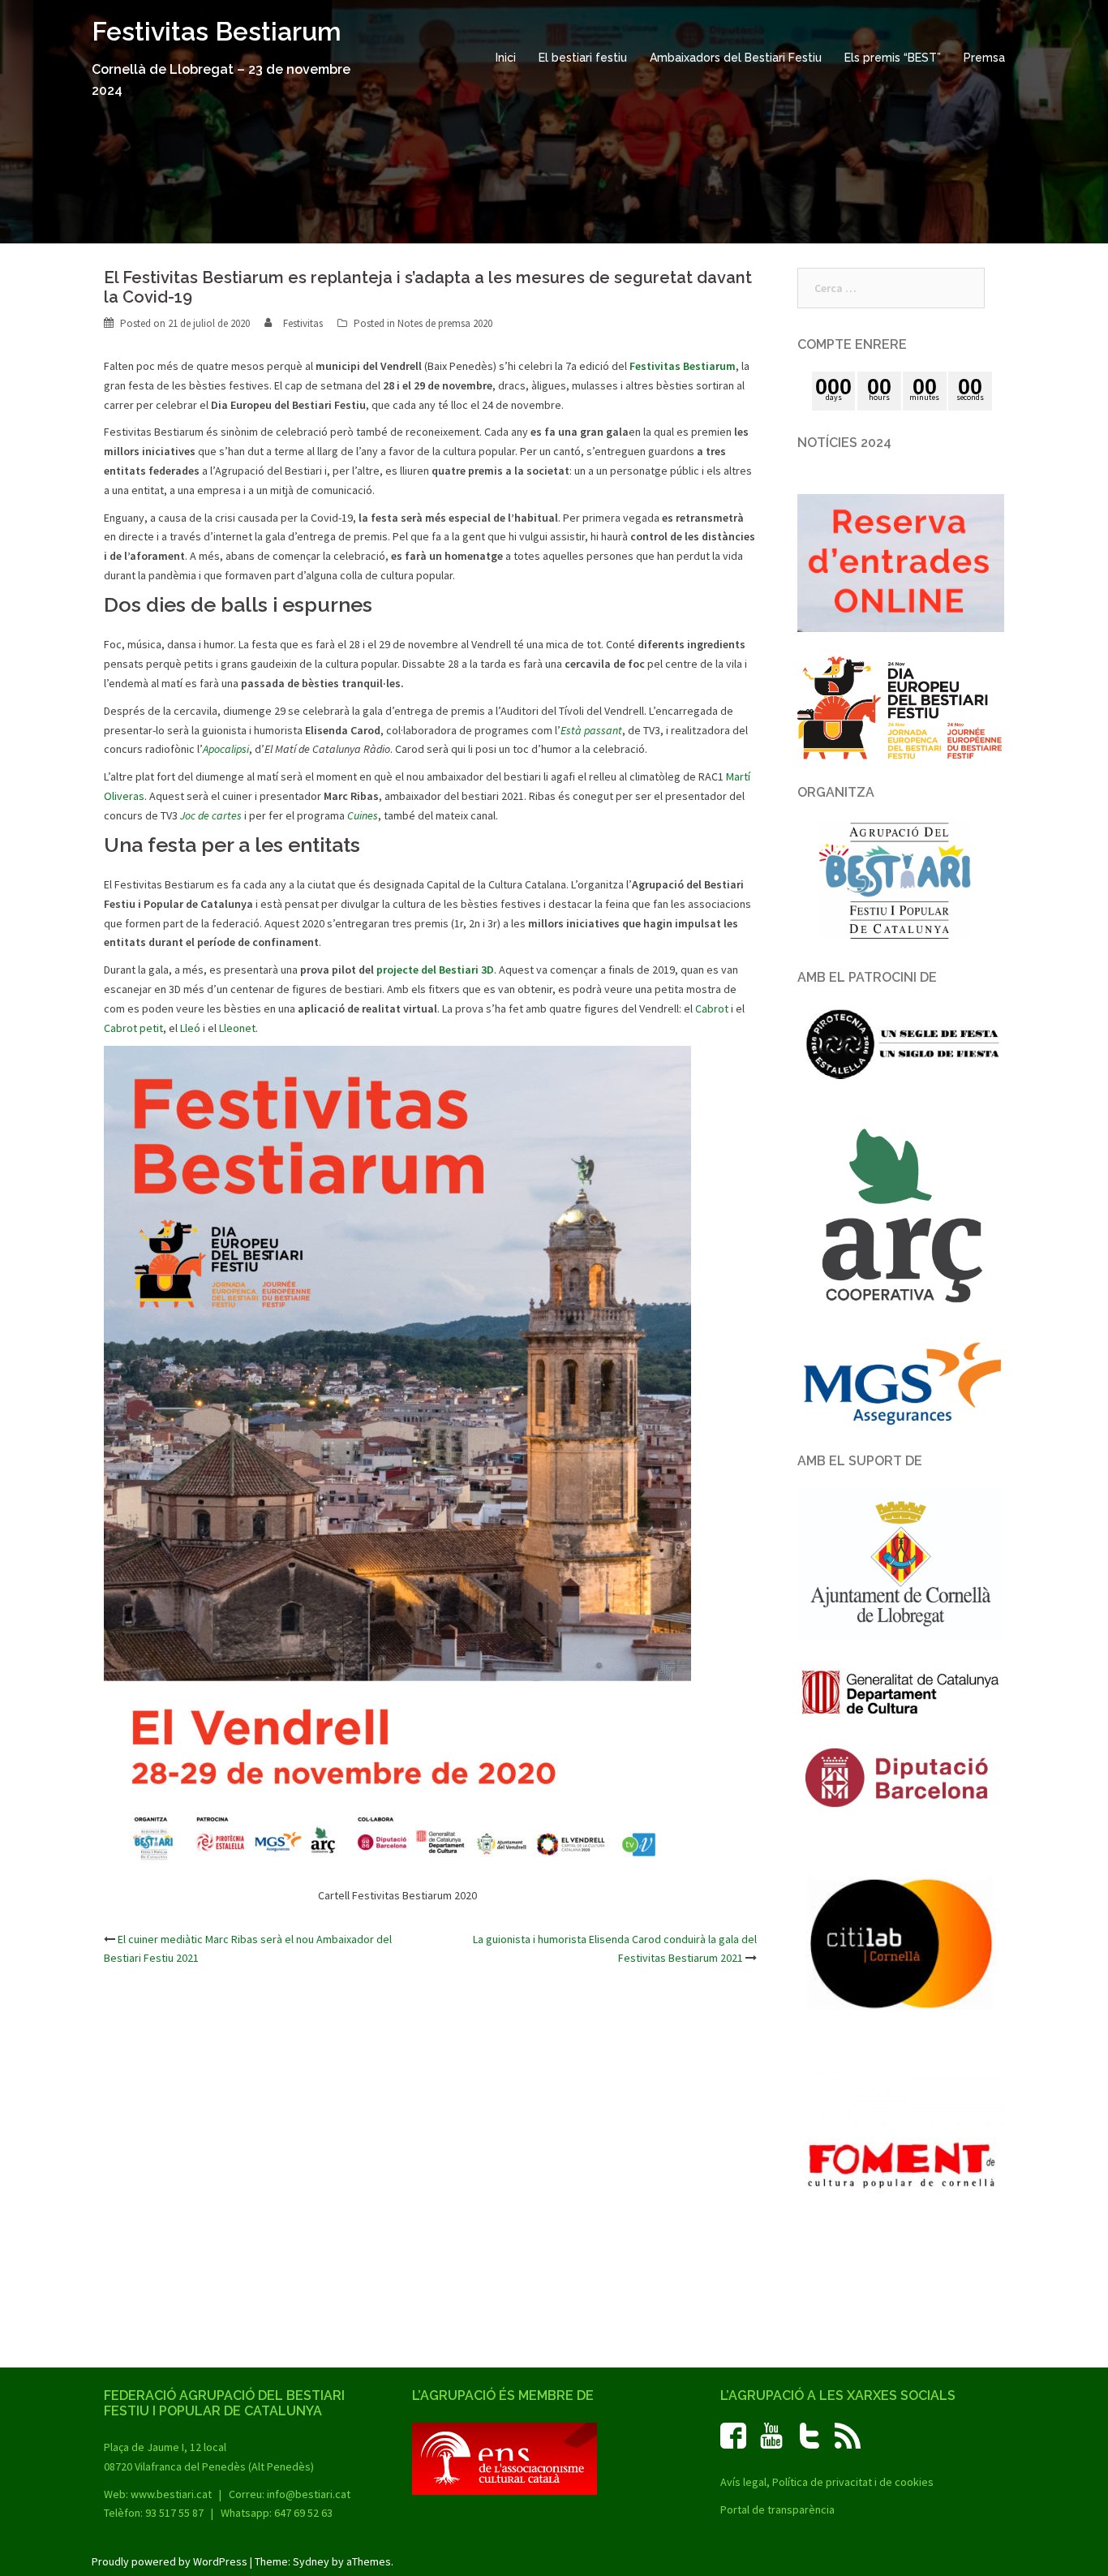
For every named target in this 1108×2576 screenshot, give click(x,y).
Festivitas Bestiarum (217, 31)
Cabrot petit (133, 1028)
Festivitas (303, 323)
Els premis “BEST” (893, 58)
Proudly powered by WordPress (170, 2561)
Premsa (984, 58)
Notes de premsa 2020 (445, 323)
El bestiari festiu (583, 58)
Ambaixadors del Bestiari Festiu (736, 58)
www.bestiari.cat (171, 2494)
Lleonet (237, 1028)
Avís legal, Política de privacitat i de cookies (827, 2482)
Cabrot (712, 1008)
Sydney (311, 2561)
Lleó (190, 1028)
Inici (506, 58)
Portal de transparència (777, 2509)
